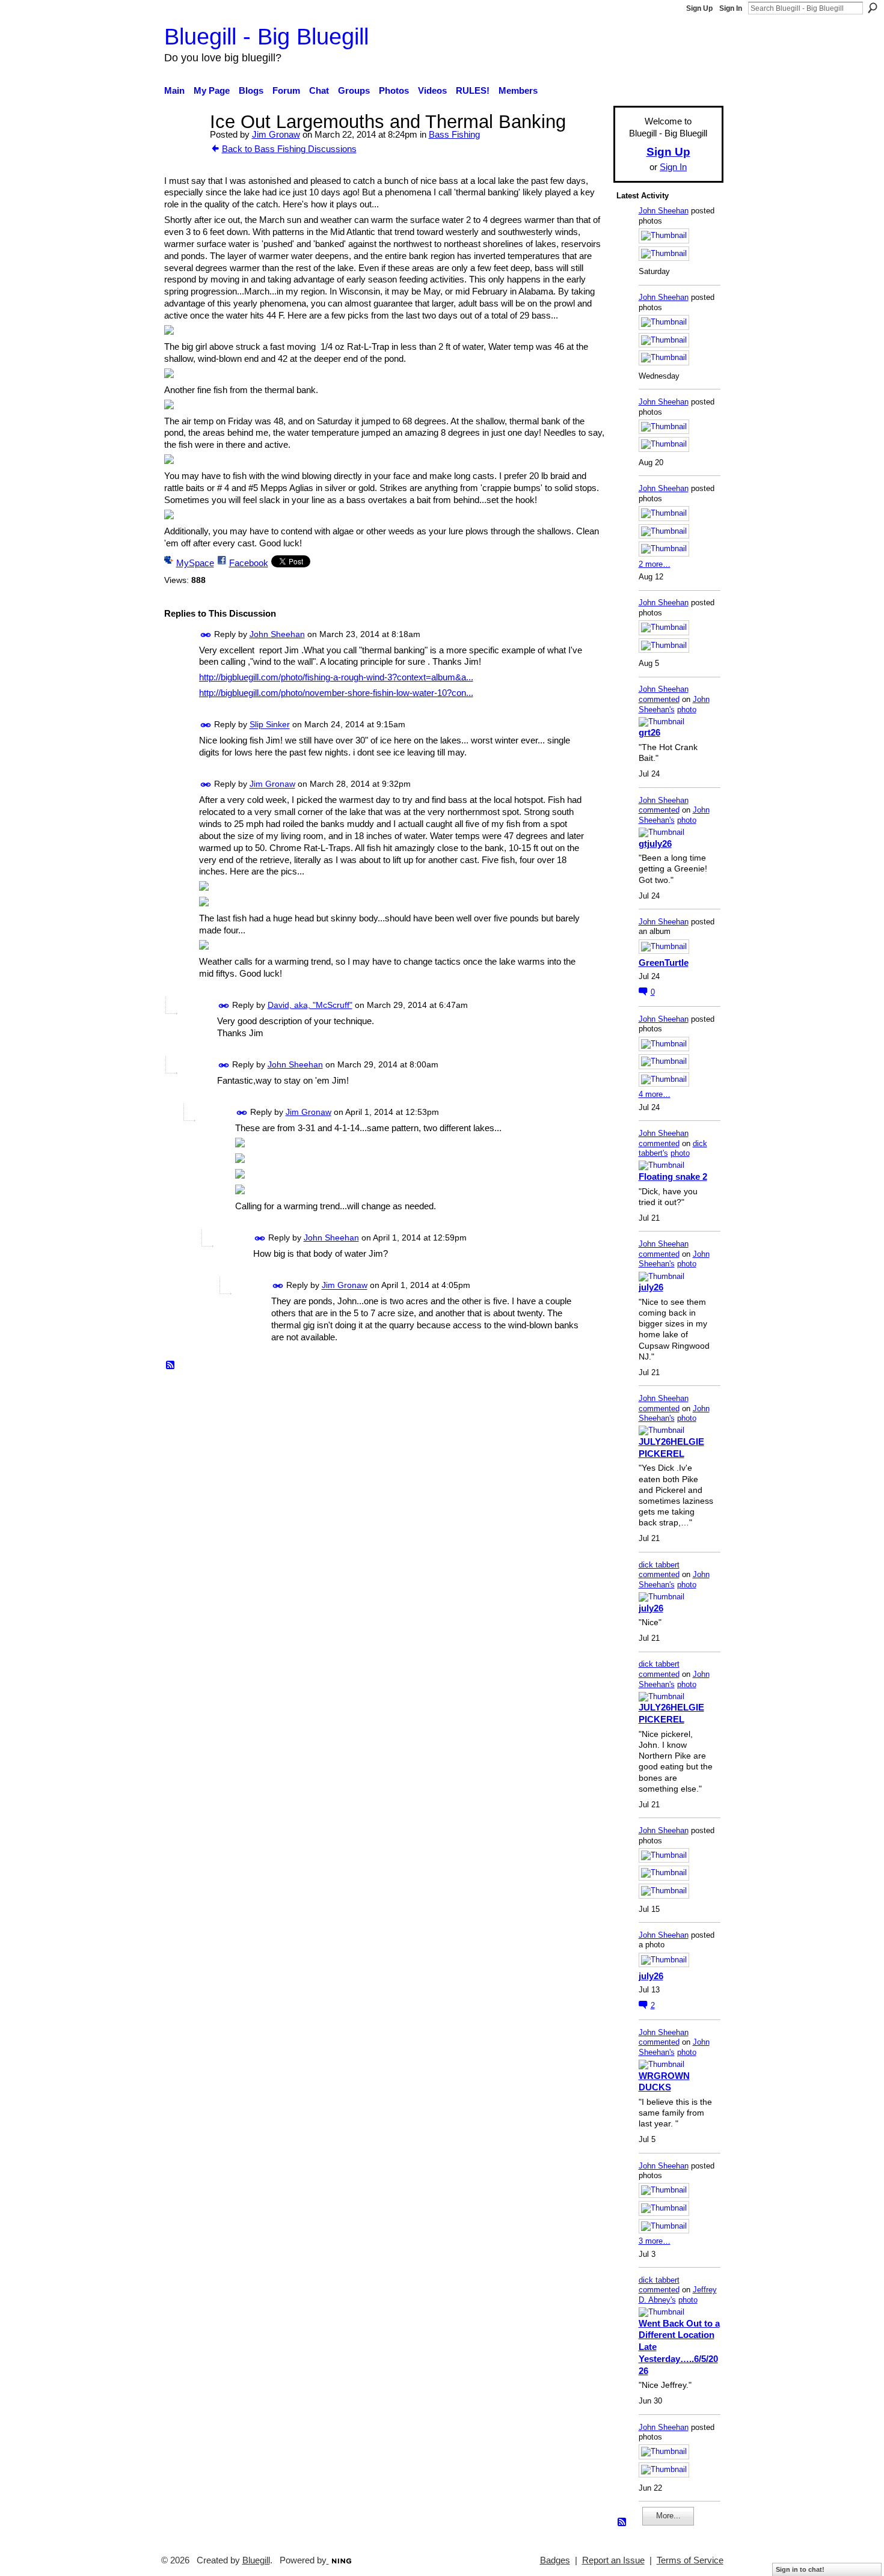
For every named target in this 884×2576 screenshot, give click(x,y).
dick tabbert (659, 1565)
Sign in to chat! (800, 2569)
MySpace (195, 563)
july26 (651, 1287)
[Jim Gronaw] (183, 144)
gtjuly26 (655, 844)
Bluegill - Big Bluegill (266, 36)
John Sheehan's (674, 704)
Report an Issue (613, 2560)
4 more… (655, 1094)
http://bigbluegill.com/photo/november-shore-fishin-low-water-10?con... (336, 693)
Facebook (249, 563)
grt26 (649, 732)
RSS (171, 1366)
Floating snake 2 (673, 1177)
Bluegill (256, 2560)
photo (687, 710)
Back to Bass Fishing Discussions (289, 149)
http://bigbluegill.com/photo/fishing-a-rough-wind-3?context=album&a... (336, 677)
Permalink (206, 635)
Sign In (731, 8)
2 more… (655, 564)
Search (873, 8)
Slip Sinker (270, 725)
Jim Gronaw (276, 134)
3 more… (655, 2241)
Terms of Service (690, 2560)
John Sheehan (277, 634)
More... (668, 2516)
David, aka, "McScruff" (310, 1005)
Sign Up (699, 8)
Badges (555, 2560)
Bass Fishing (454, 134)
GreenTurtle (664, 963)
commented (659, 699)
